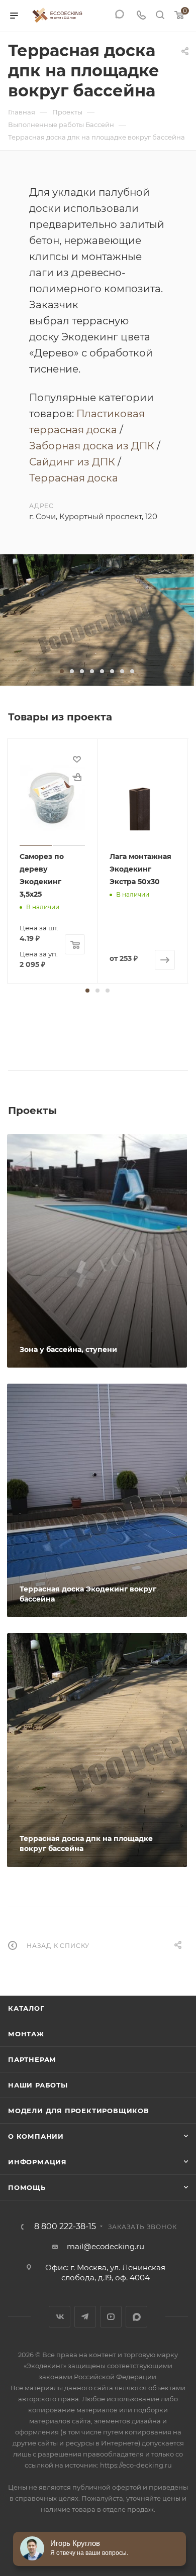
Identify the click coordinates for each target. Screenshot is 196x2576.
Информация (37, 2162)
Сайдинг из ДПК (72, 462)
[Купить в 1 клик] (77, 777)
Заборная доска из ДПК (92, 446)
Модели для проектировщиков (79, 2111)
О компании (36, 2136)
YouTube (111, 2317)
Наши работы (38, 2085)
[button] (62, 671)
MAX (136, 2317)
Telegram (85, 2317)
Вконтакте (60, 2317)
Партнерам (32, 2059)
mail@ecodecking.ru (106, 2246)
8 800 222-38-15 (65, 2227)
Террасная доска (74, 478)
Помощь (27, 2187)
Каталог (26, 2008)
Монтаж (26, 2034)
